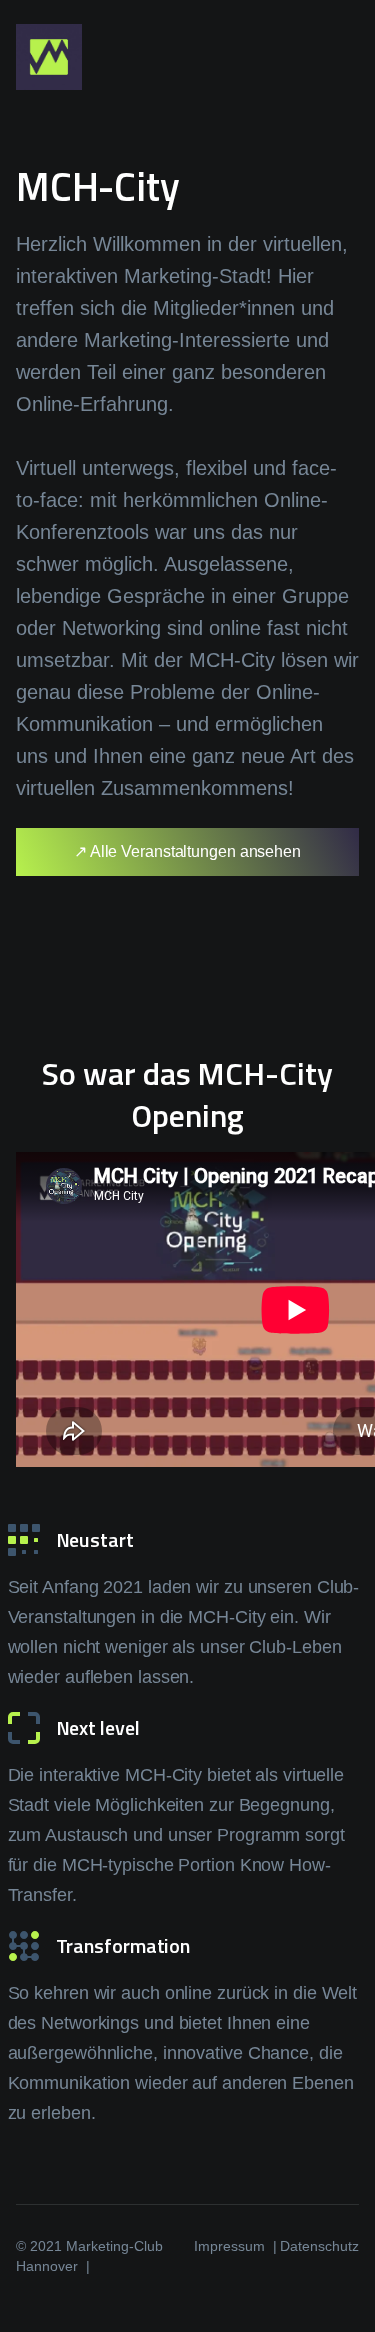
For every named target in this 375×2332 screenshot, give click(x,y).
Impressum (229, 2246)
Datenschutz (319, 2246)
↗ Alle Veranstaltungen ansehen (187, 851)
